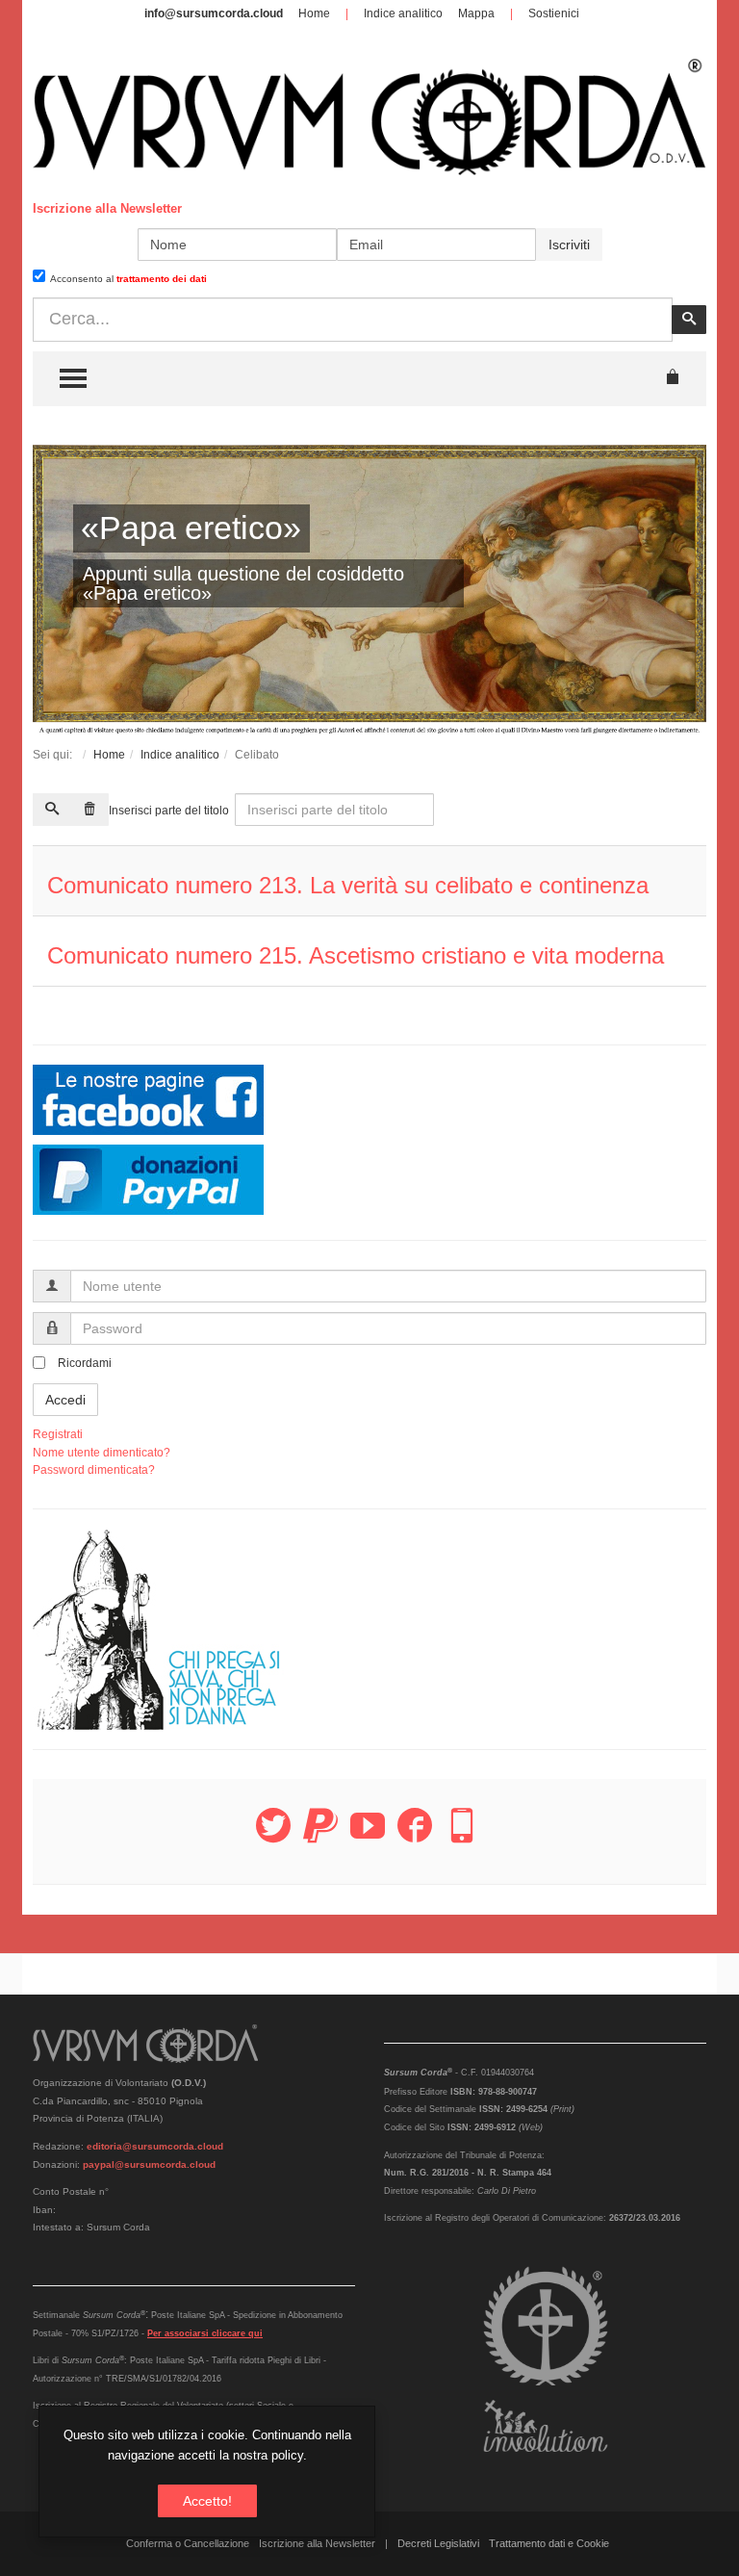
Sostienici (554, 13)
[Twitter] (273, 1837)
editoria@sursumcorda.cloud (155, 2146)
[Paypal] (320, 1837)
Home (314, 13)
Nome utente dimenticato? (102, 1453)
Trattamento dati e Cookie (549, 2543)
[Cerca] (52, 810)
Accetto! (207, 2501)
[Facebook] (415, 1837)
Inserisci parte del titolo (170, 811)
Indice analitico (403, 13)
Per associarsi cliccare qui (205, 2333)
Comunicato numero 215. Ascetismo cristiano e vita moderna (356, 955)
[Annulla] (89, 810)
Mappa (476, 13)
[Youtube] (368, 1837)
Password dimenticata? (94, 1470)
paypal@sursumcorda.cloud (149, 2164)
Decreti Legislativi (438, 2543)
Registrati (58, 1434)
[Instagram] (462, 1837)
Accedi (65, 1400)
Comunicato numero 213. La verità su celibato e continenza (348, 885)
